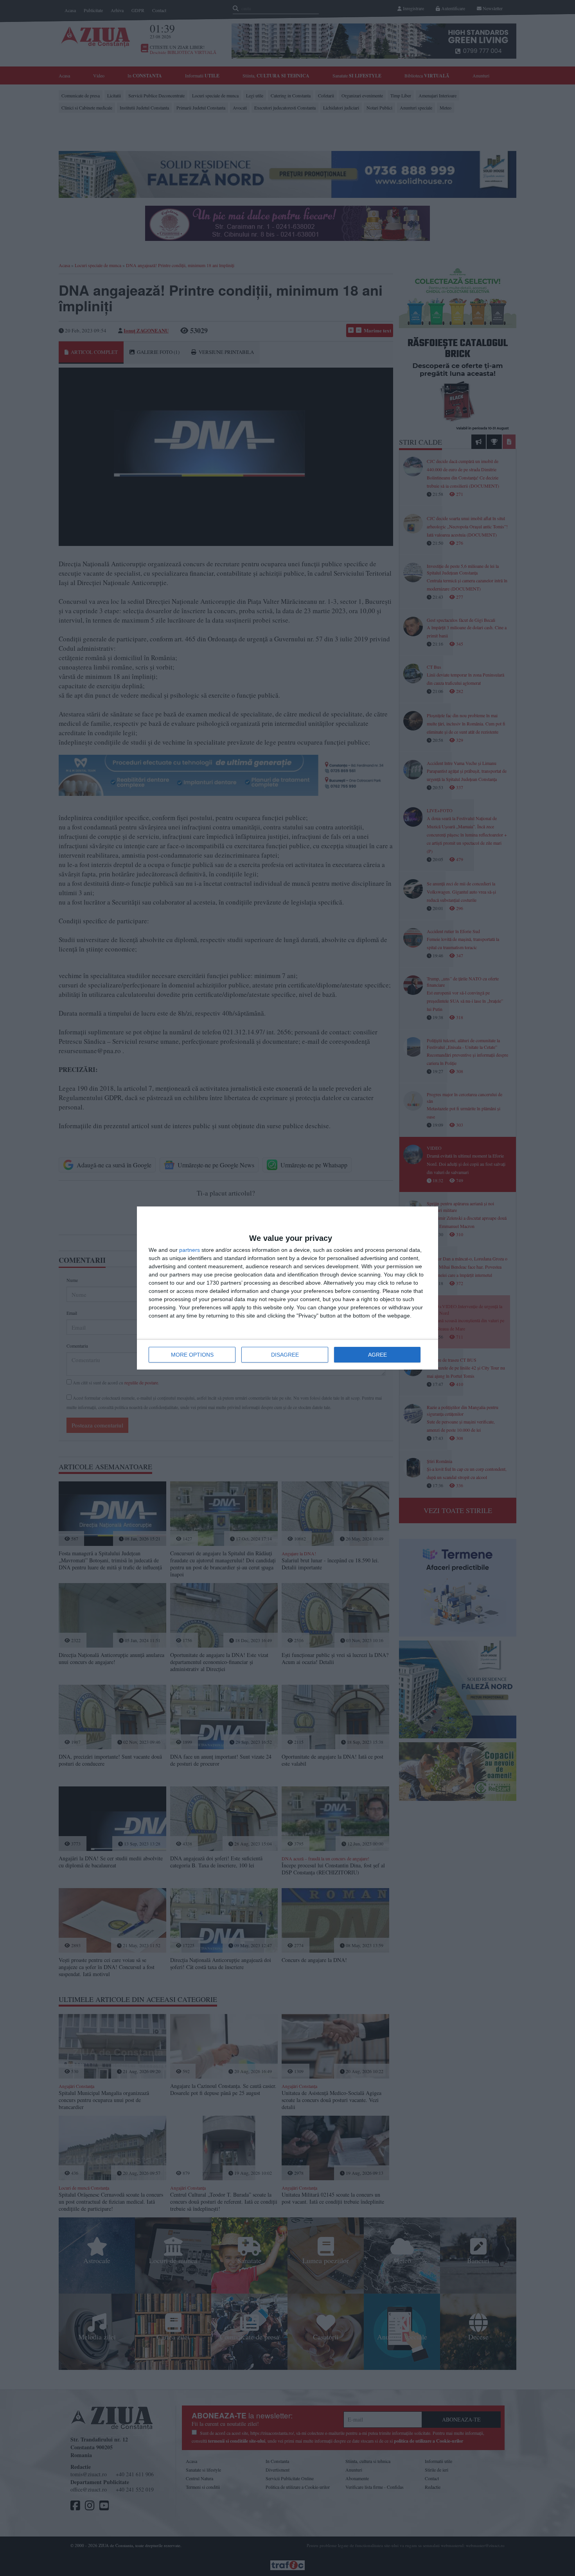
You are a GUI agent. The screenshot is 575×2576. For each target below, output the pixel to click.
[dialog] (287, 1288)
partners (190, 1250)
